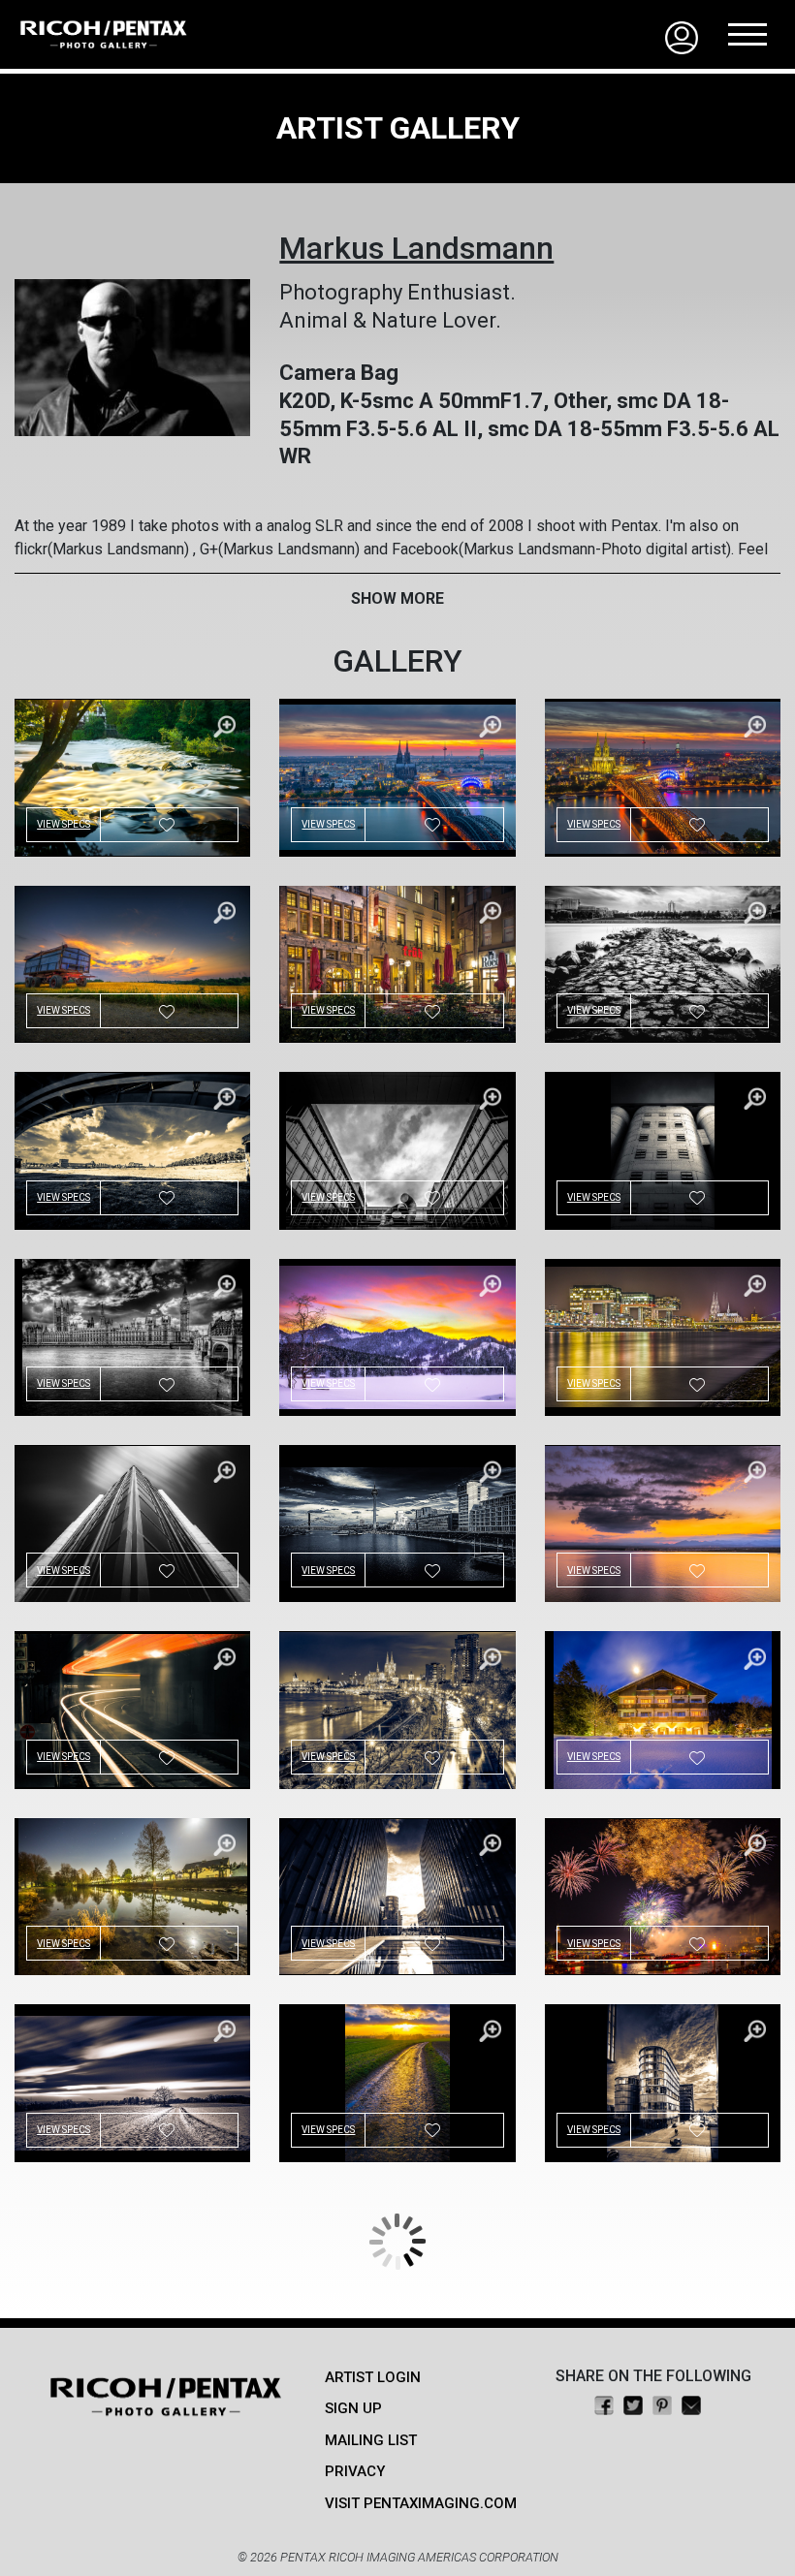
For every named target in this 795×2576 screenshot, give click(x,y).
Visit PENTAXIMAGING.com (421, 2503)
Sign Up (353, 2408)
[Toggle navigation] (747, 34)
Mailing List (371, 2440)
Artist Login (373, 2377)
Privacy (355, 2471)
